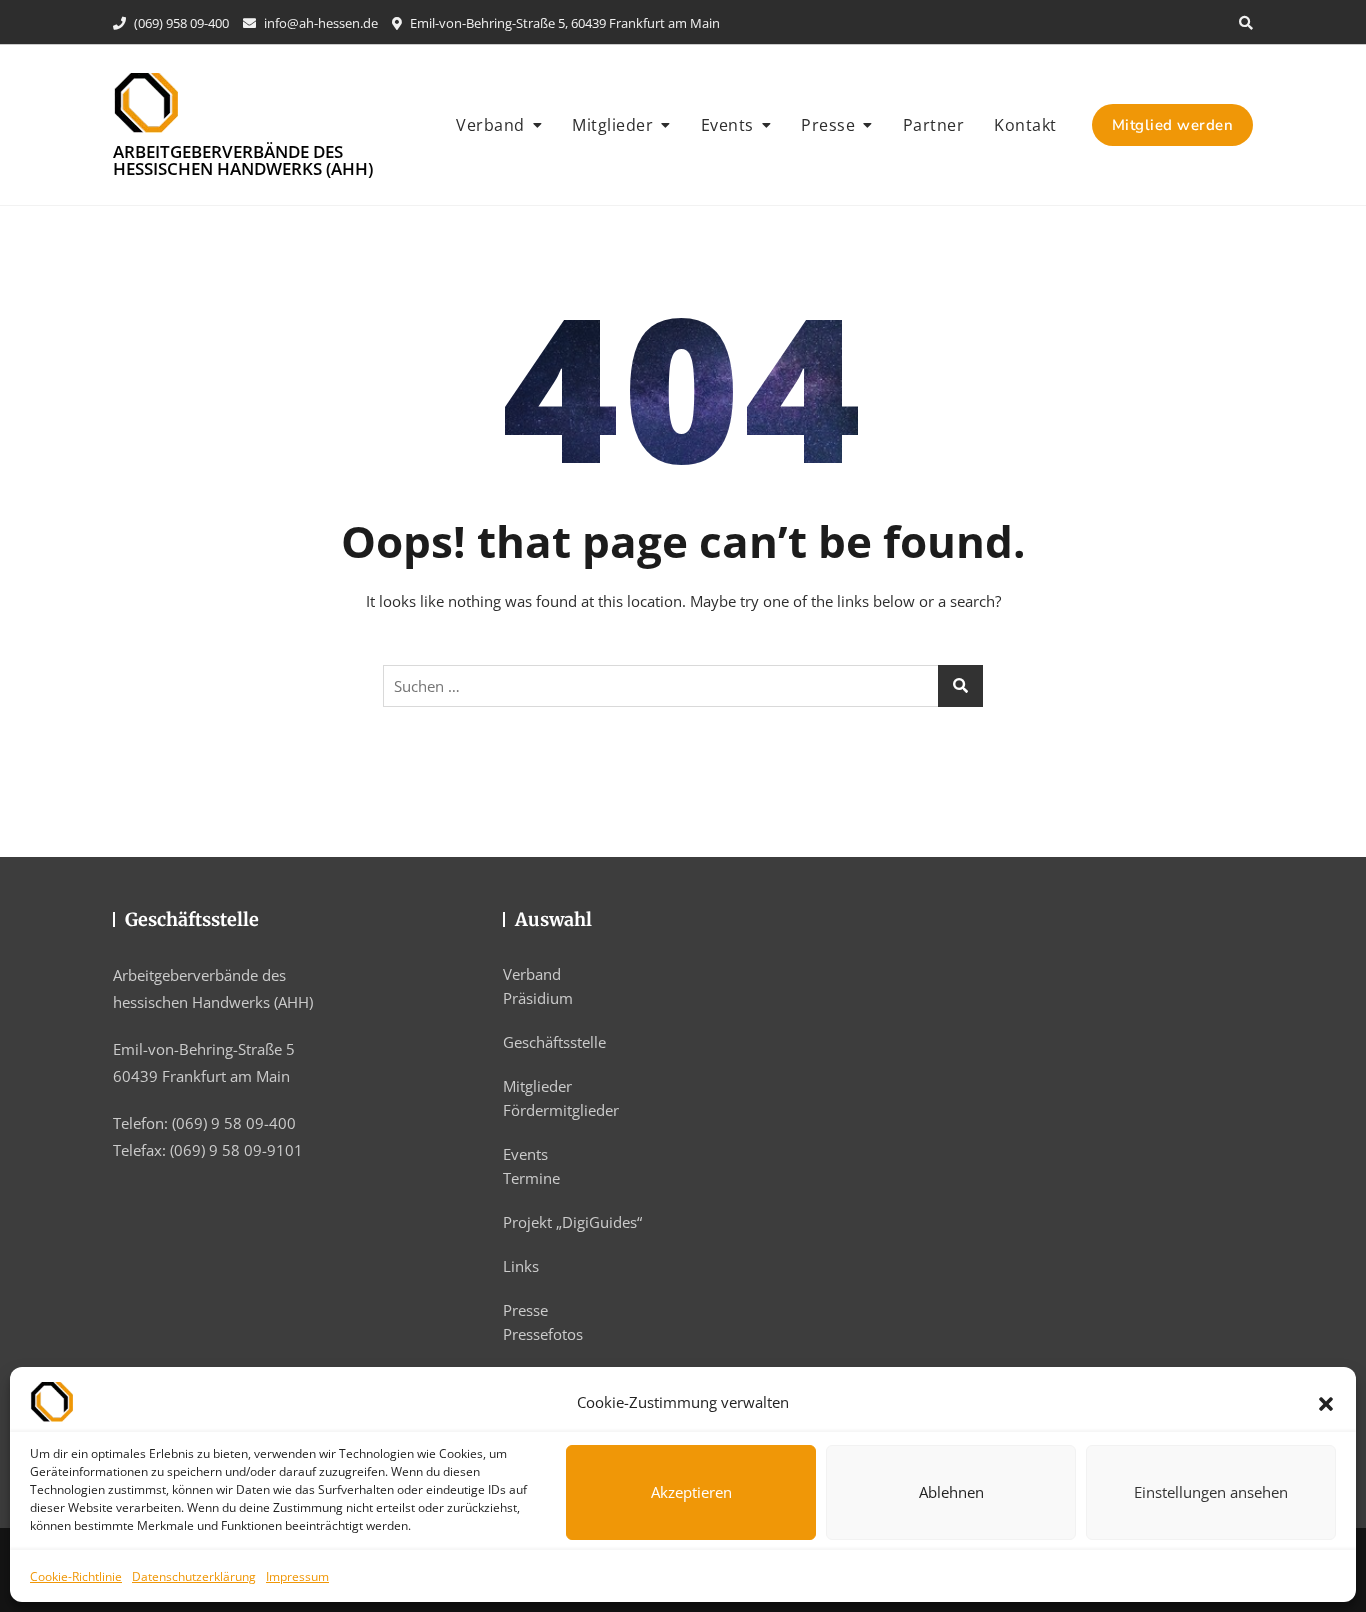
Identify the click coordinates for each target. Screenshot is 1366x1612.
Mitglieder (612, 125)
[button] (1326, 1402)
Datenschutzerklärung (194, 1576)
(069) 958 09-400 (180, 23)
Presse (828, 125)
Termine (531, 1178)
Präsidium (538, 998)
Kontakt (1025, 125)
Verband (490, 125)
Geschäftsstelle (554, 1042)
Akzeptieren (691, 1493)
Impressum (297, 1576)
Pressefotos (543, 1334)
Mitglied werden (1173, 125)
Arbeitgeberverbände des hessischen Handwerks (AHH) (243, 160)
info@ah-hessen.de (319, 23)
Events (727, 125)
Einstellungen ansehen (1211, 1493)
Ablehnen (951, 1493)
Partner (934, 125)
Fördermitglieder (561, 1110)
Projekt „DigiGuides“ (572, 1222)
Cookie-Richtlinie (76, 1576)
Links (521, 1266)
